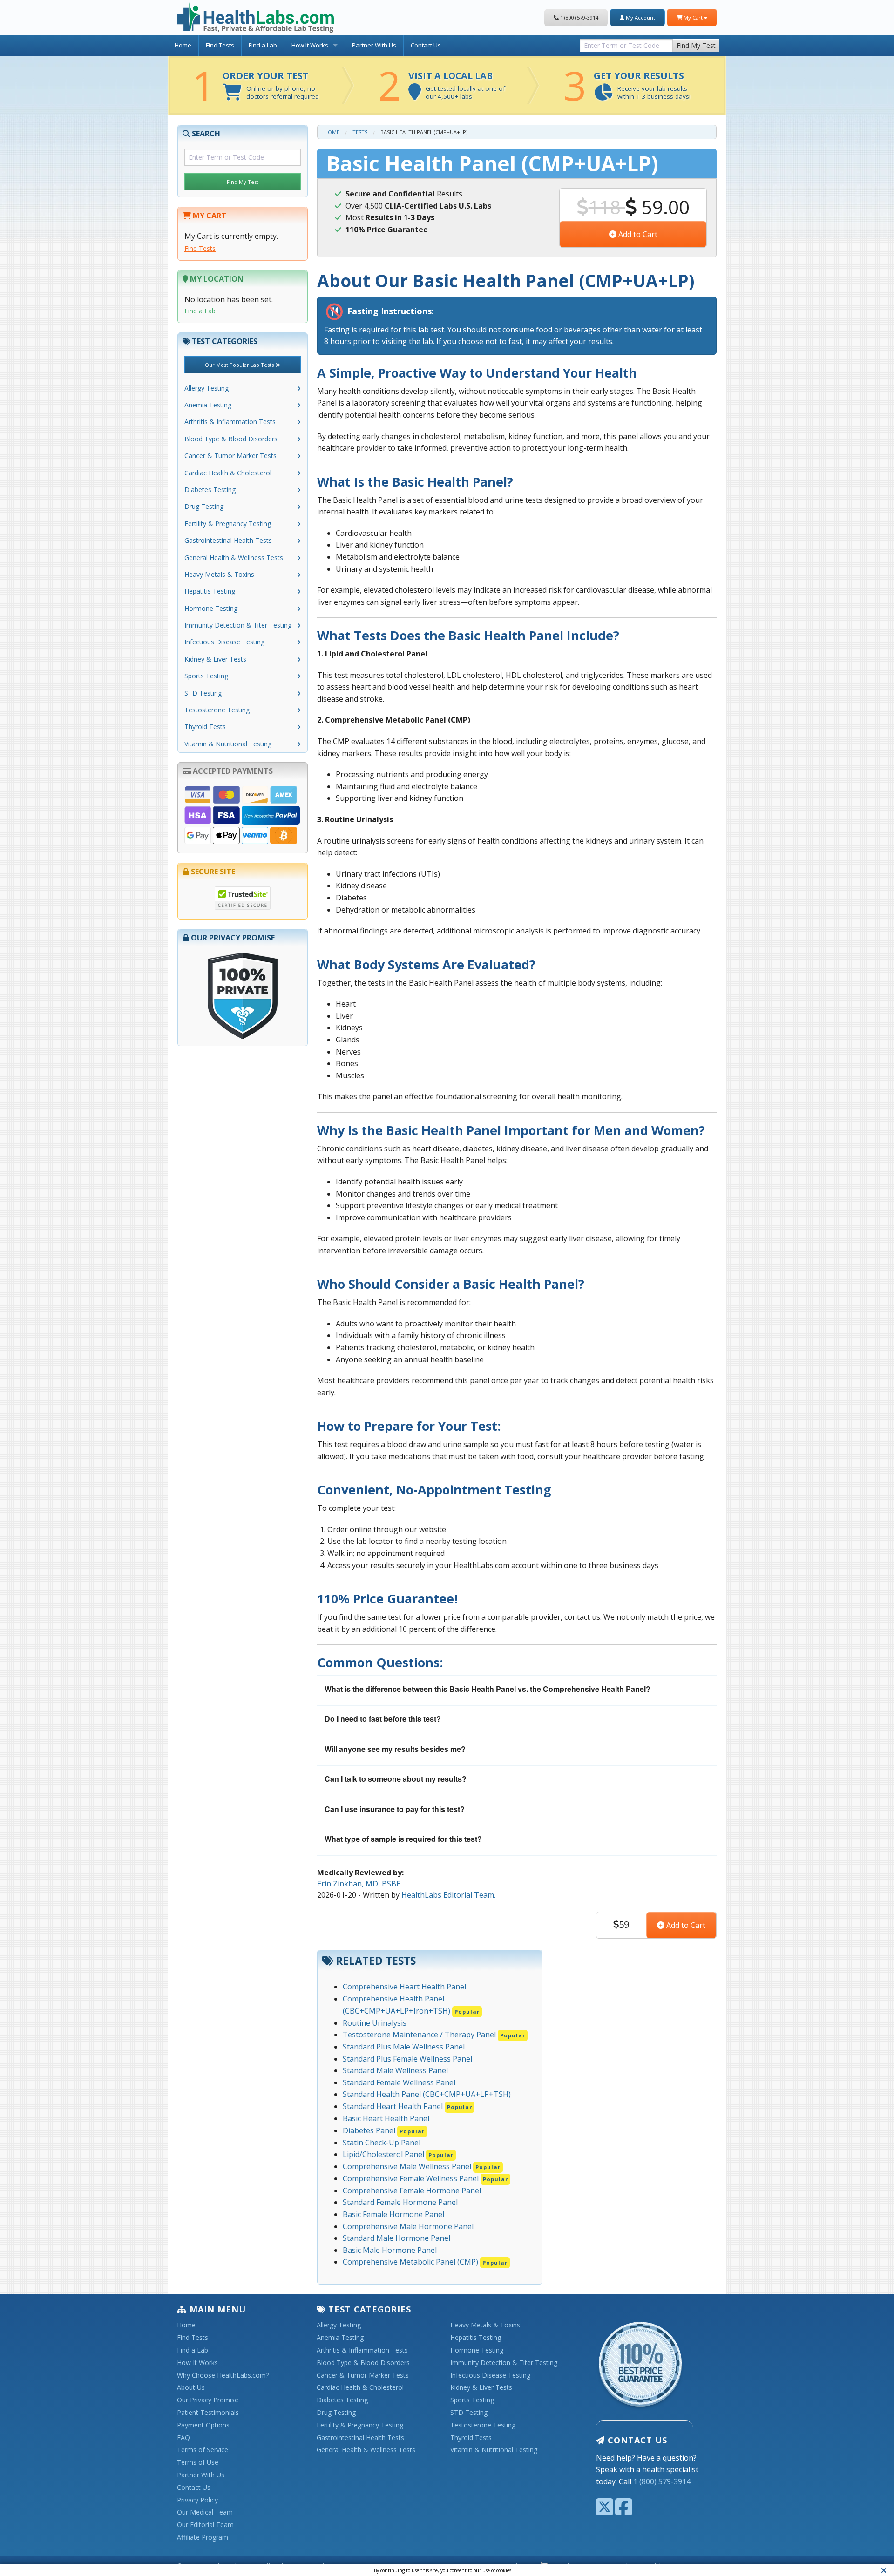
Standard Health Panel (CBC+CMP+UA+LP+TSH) (427, 2094)
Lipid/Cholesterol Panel (398, 2154)
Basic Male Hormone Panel (390, 2250)
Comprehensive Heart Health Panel (404, 1987)
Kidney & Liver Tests (215, 659)
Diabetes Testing (210, 490)
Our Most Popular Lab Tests (240, 365)
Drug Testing (204, 506)
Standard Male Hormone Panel (396, 2238)
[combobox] (626, 44)
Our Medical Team (205, 2512)
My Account (640, 17)
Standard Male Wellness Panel (395, 2070)
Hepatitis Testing (210, 591)
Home (183, 45)
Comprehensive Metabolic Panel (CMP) (425, 2262)
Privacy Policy (197, 2500)
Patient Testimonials (208, 2413)
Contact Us (426, 45)
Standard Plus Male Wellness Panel (404, 2047)
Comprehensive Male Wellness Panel (422, 2166)
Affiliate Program (203, 2538)
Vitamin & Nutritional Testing (228, 744)
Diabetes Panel (384, 2130)
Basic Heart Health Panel (386, 2118)
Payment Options (203, 2425)
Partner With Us (374, 45)
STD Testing (203, 693)
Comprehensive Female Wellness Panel (425, 2178)
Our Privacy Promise (208, 2400)
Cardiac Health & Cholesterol (228, 473)
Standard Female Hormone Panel (400, 2202)
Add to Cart (637, 234)
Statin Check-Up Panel (382, 2143)
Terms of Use (198, 2463)
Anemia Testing (208, 405)
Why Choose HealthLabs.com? (223, 2376)
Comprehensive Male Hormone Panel (408, 2226)
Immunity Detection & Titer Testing (238, 625)
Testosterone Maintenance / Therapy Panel (434, 2035)
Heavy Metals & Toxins (219, 574)
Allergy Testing (207, 388)
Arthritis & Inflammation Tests (230, 422)
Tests (360, 132)
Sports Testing (206, 676)
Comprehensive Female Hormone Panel (412, 2191)
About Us (191, 2388)
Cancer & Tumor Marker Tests (230, 456)
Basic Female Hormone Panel (393, 2214)
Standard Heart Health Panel (407, 2106)
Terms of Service (203, 2450)
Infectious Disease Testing (224, 642)
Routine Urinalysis (375, 2023)
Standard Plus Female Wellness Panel (407, 2059)
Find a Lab (263, 45)
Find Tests (220, 45)
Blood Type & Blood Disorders (231, 439)
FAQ (183, 2438)
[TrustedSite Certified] (243, 898)
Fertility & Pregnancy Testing (228, 524)
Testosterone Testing (217, 710)
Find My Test (696, 45)
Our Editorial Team (205, 2525)
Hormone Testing (211, 608)
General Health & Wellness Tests (234, 558)
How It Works (310, 45)
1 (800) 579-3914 (579, 17)
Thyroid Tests (205, 727)
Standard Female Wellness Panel (399, 2082)
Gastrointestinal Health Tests (228, 540)
